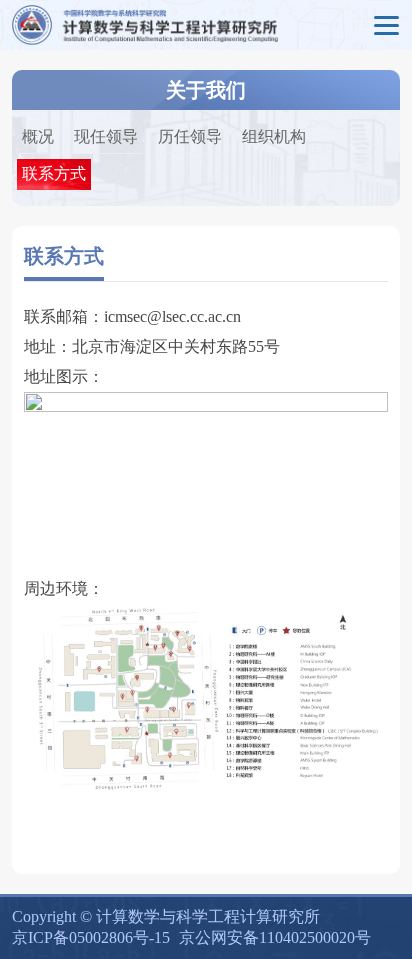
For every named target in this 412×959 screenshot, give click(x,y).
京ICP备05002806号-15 (91, 937)
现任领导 (106, 136)
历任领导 (190, 136)
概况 (38, 136)
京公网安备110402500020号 (275, 937)
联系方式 (54, 173)
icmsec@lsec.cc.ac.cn (172, 316)
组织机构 (274, 136)
